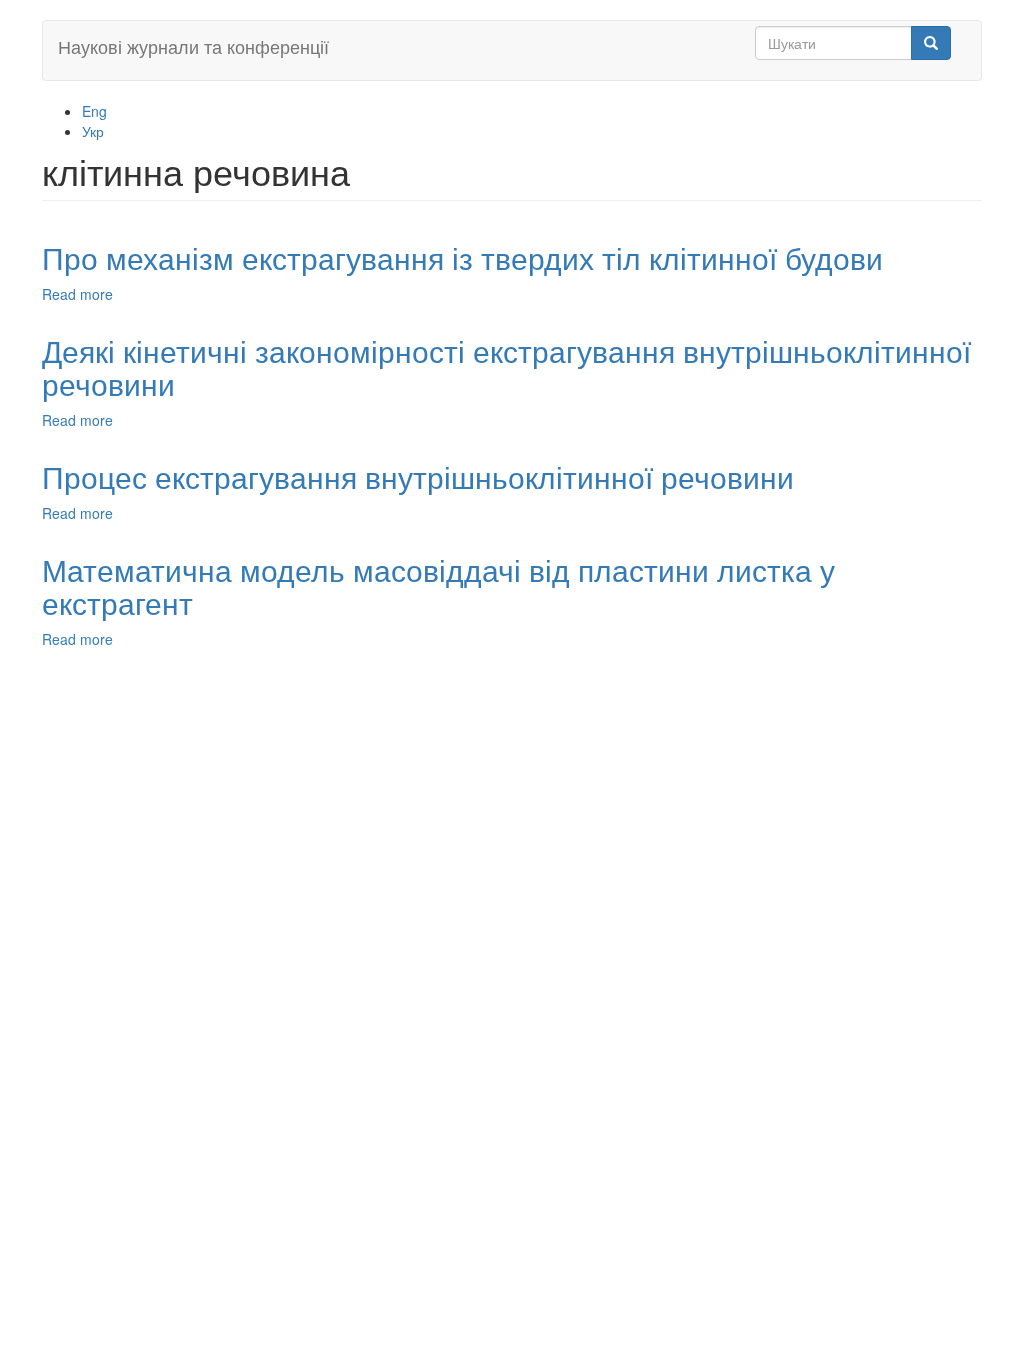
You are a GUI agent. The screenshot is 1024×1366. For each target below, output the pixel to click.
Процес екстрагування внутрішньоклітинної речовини (418, 476)
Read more (77, 294)
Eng (94, 111)
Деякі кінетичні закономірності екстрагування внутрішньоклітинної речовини (506, 367)
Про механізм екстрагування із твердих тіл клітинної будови (462, 257)
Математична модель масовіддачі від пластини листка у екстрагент (438, 586)
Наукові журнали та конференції (193, 46)
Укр (93, 131)
